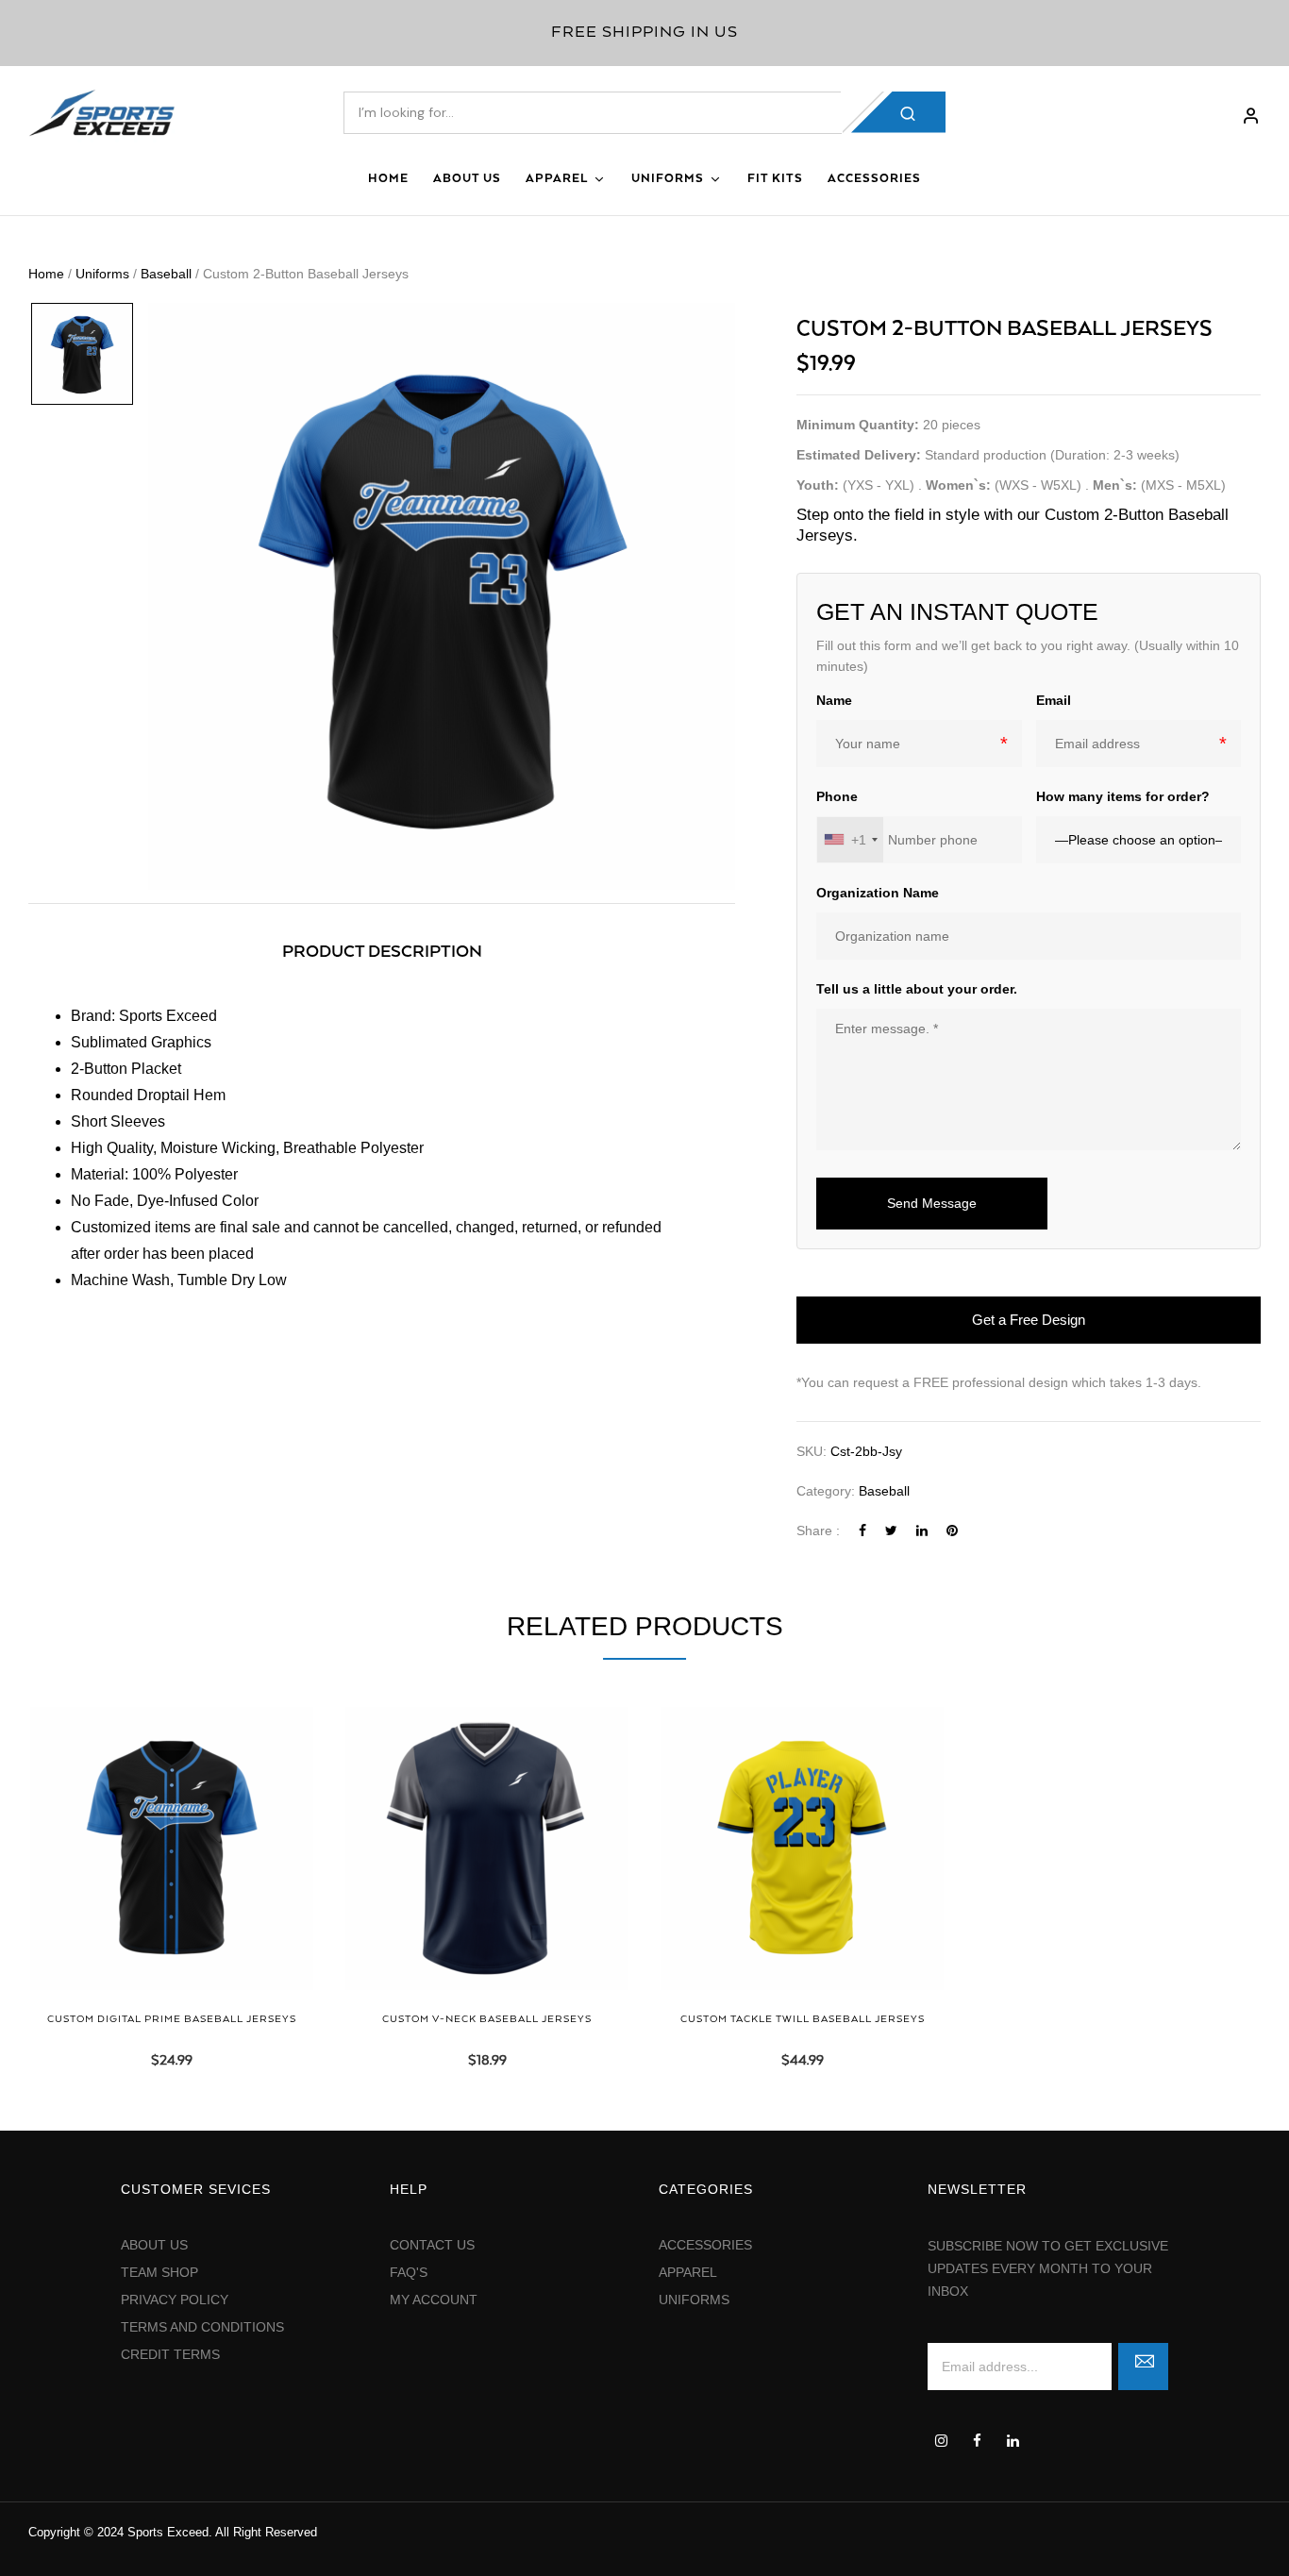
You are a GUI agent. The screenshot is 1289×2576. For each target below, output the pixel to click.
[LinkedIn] (922, 1531)
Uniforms (102, 274)
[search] (898, 112)
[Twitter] (891, 1531)
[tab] (382, 953)
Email (1054, 700)
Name (834, 700)
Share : (818, 1531)
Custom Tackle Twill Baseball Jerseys (803, 2019)
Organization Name (878, 893)
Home (46, 274)
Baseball (166, 274)
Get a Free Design (1029, 1320)
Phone (837, 796)
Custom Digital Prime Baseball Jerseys (172, 2019)
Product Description (382, 952)
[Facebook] (862, 1531)
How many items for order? (1123, 796)
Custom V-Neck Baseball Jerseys (487, 2019)
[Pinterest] (952, 1531)
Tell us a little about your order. (917, 989)
